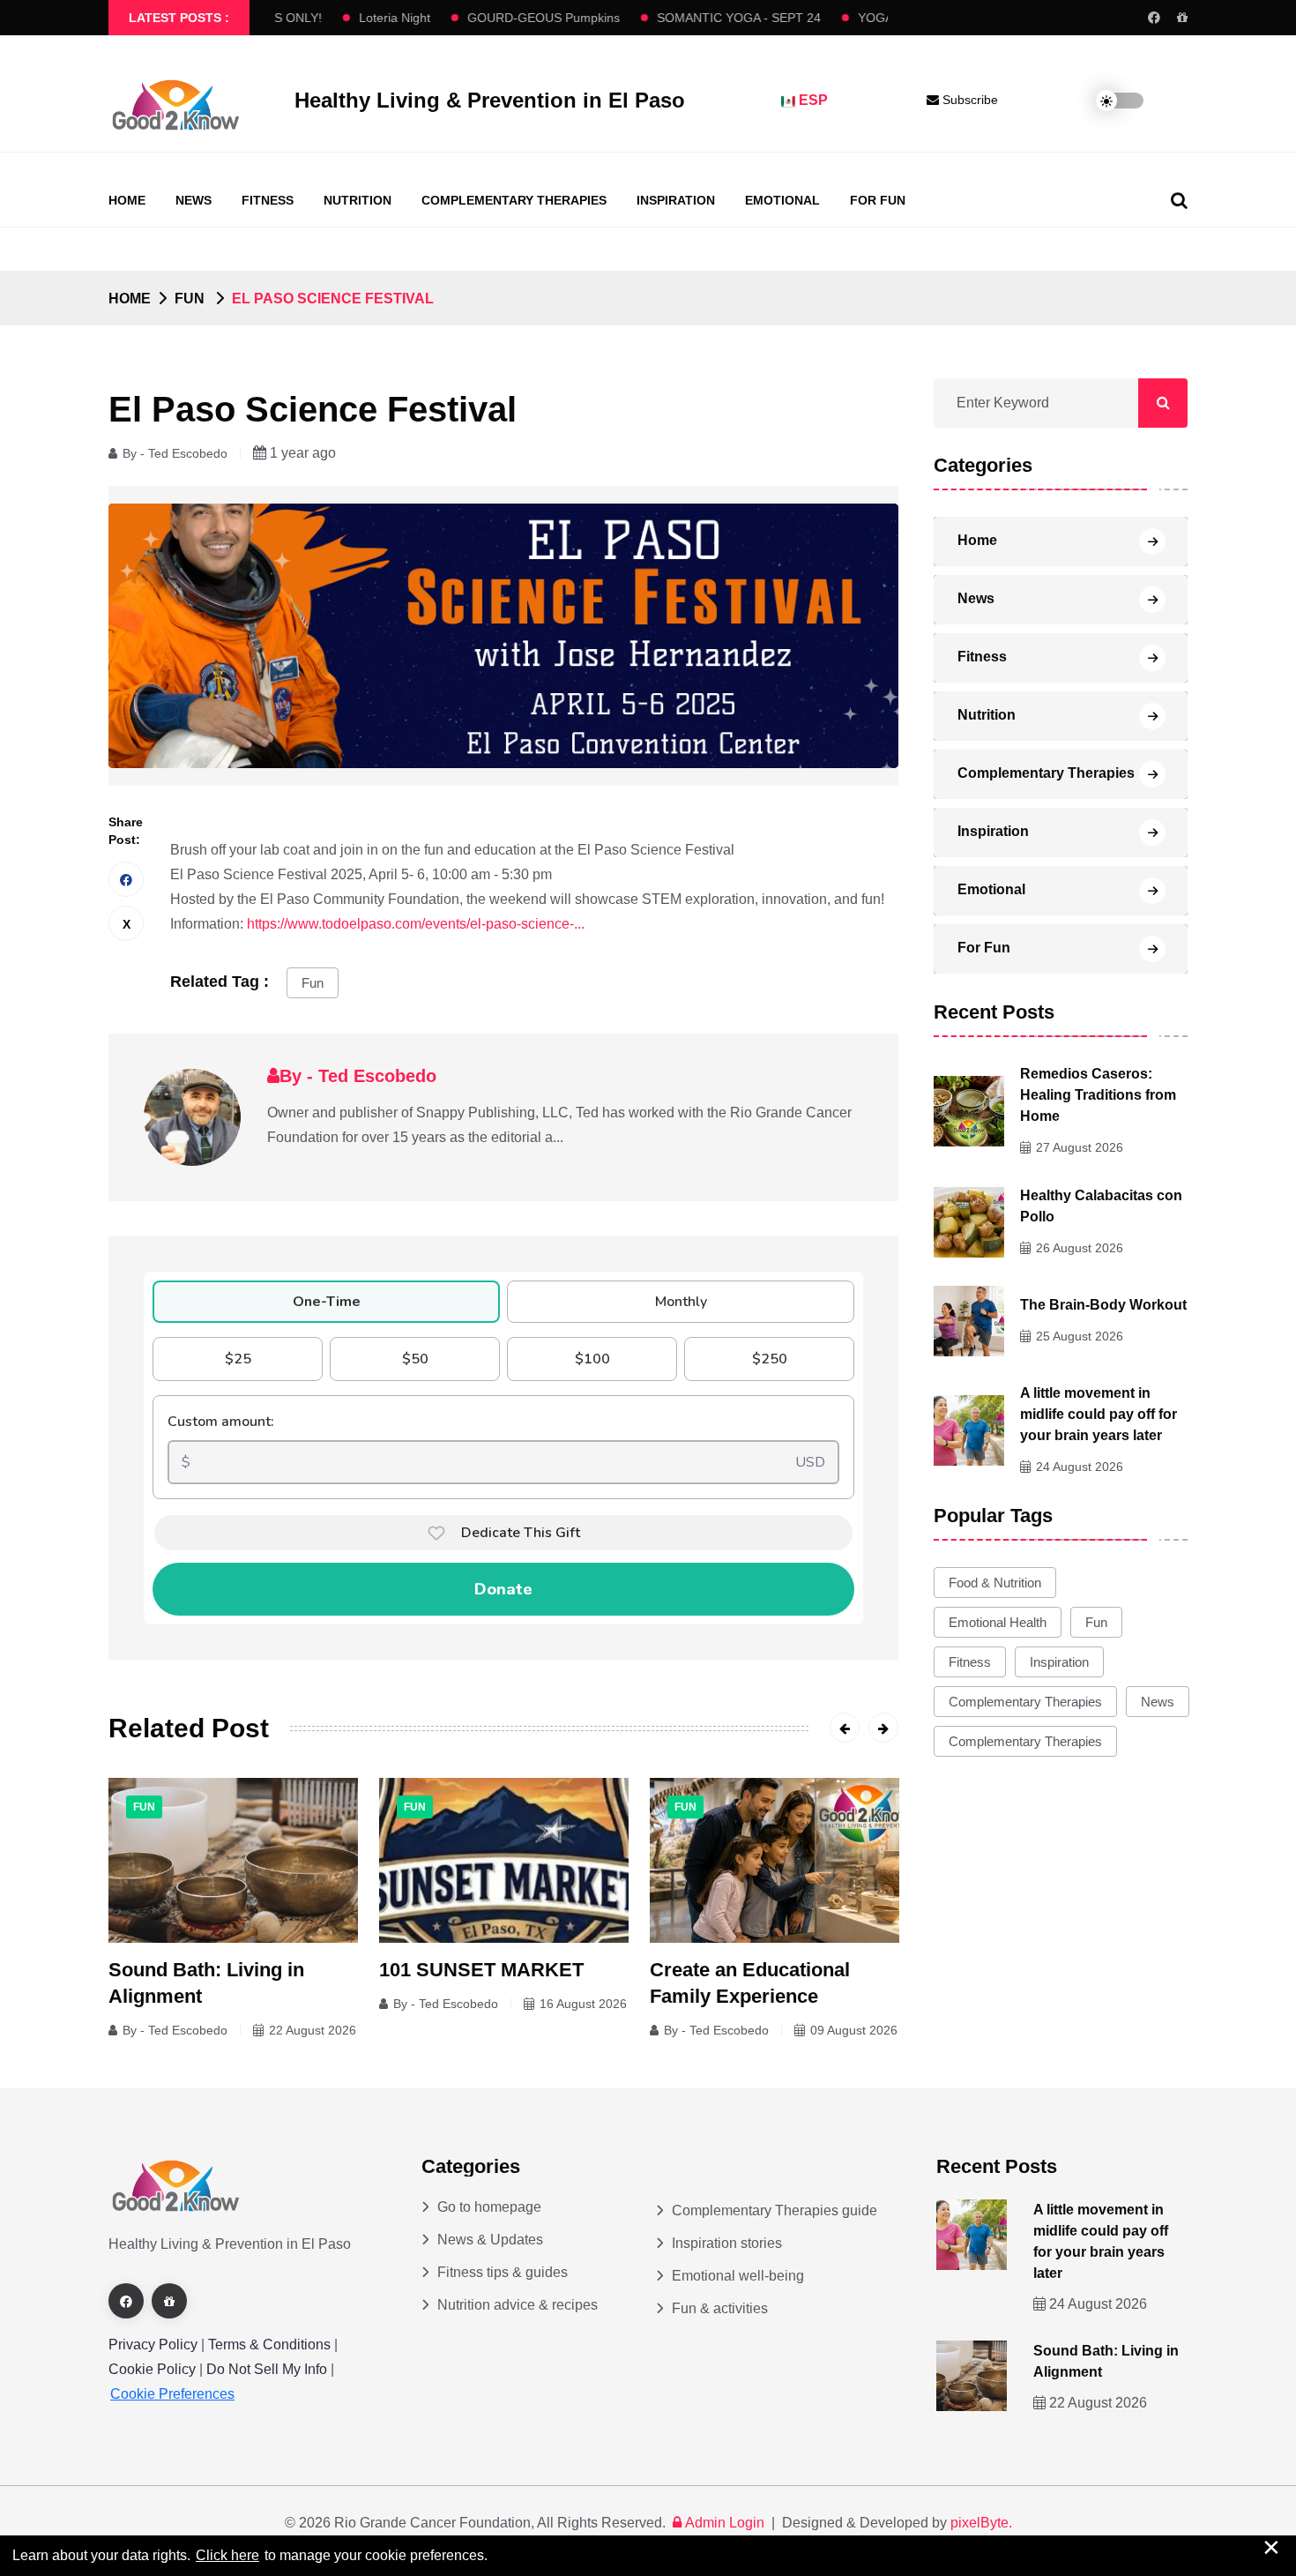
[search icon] (1179, 200)
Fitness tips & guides (503, 2272)
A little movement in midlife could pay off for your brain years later (1099, 1414)
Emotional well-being (738, 2276)
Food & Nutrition (995, 1583)
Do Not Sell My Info (268, 2369)
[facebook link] (1154, 18)
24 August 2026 (1080, 1467)
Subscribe (968, 100)
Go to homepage (489, 2207)
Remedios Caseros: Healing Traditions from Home (1098, 1095)
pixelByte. (981, 2523)
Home (127, 200)
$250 (770, 1359)
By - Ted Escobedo (175, 453)
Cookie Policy (154, 2369)
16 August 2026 (583, 2004)
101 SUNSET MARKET (481, 1970)
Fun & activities (720, 2308)
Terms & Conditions (269, 2345)
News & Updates (490, 2240)
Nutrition (358, 200)
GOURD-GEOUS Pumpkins (495, 18)
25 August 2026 (1080, 1336)
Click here (227, 2555)
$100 (592, 1359)
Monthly (681, 1302)
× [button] (1271, 2547)
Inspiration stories (727, 2243)
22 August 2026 (313, 2030)
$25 (238, 1359)
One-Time (327, 1302)
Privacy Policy (153, 2345)
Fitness (268, 200)
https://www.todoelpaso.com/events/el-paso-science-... (416, 924)
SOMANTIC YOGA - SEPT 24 (690, 18)
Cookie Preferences (172, 2394)
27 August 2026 (1080, 1147)
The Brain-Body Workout (1103, 1305)
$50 (415, 1359)
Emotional (782, 200)
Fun (313, 983)
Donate (503, 1589)
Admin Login (725, 2523)
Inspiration (676, 200)
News (194, 200)
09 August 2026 (854, 2030)
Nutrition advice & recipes (518, 2305)
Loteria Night (346, 18)
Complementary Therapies (514, 200)
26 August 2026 (1080, 1248)
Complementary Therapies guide (775, 2210)
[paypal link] (1182, 18)
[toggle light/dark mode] (1106, 101)
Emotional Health (998, 1622)
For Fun (878, 200)
